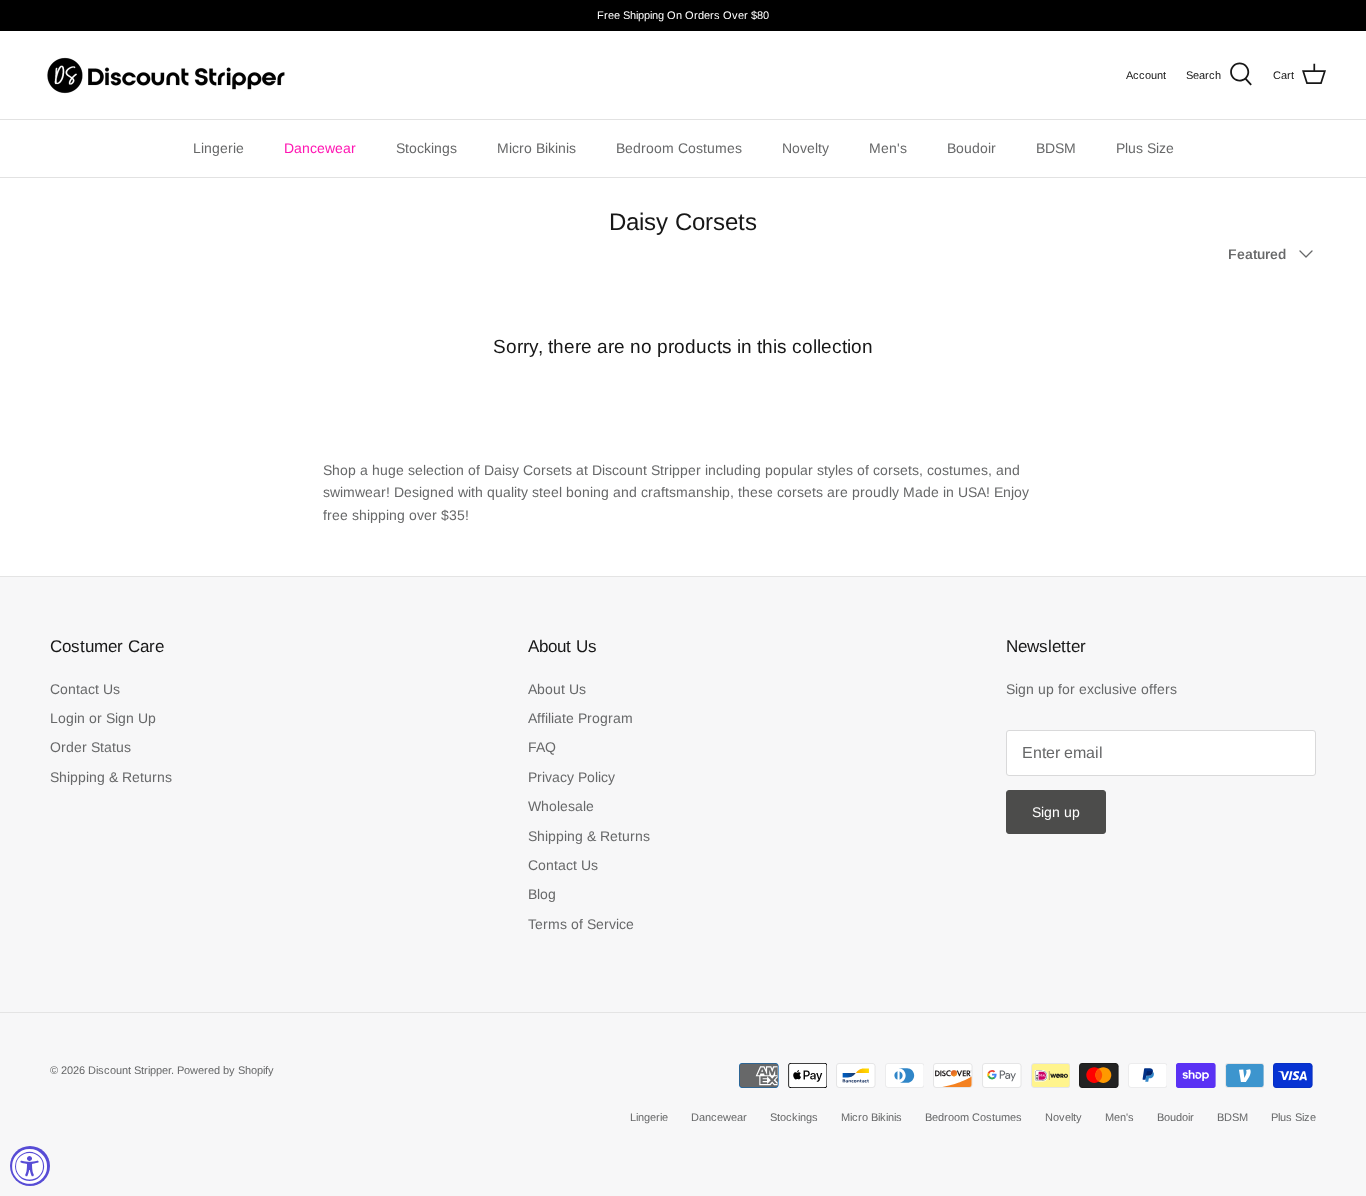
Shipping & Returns (111, 777)
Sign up (1056, 812)
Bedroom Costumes (679, 148)
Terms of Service (581, 924)
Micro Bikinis (536, 148)
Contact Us (85, 689)
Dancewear (320, 148)
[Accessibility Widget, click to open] (30, 1166)
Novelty (805, 148)
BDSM (1056, 148)
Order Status (90, 747)
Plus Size (1145, 148)
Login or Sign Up (103, 718)
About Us (557, 689)
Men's (888, 148)
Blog (542, 894)
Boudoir (971, 148)
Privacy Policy (571, 777)
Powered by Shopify (225, 1070)
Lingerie (218, 148)
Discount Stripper (129, 1070)
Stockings (426, 148)
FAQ (542, 747)
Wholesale (561, 806)
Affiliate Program (580, 718)
